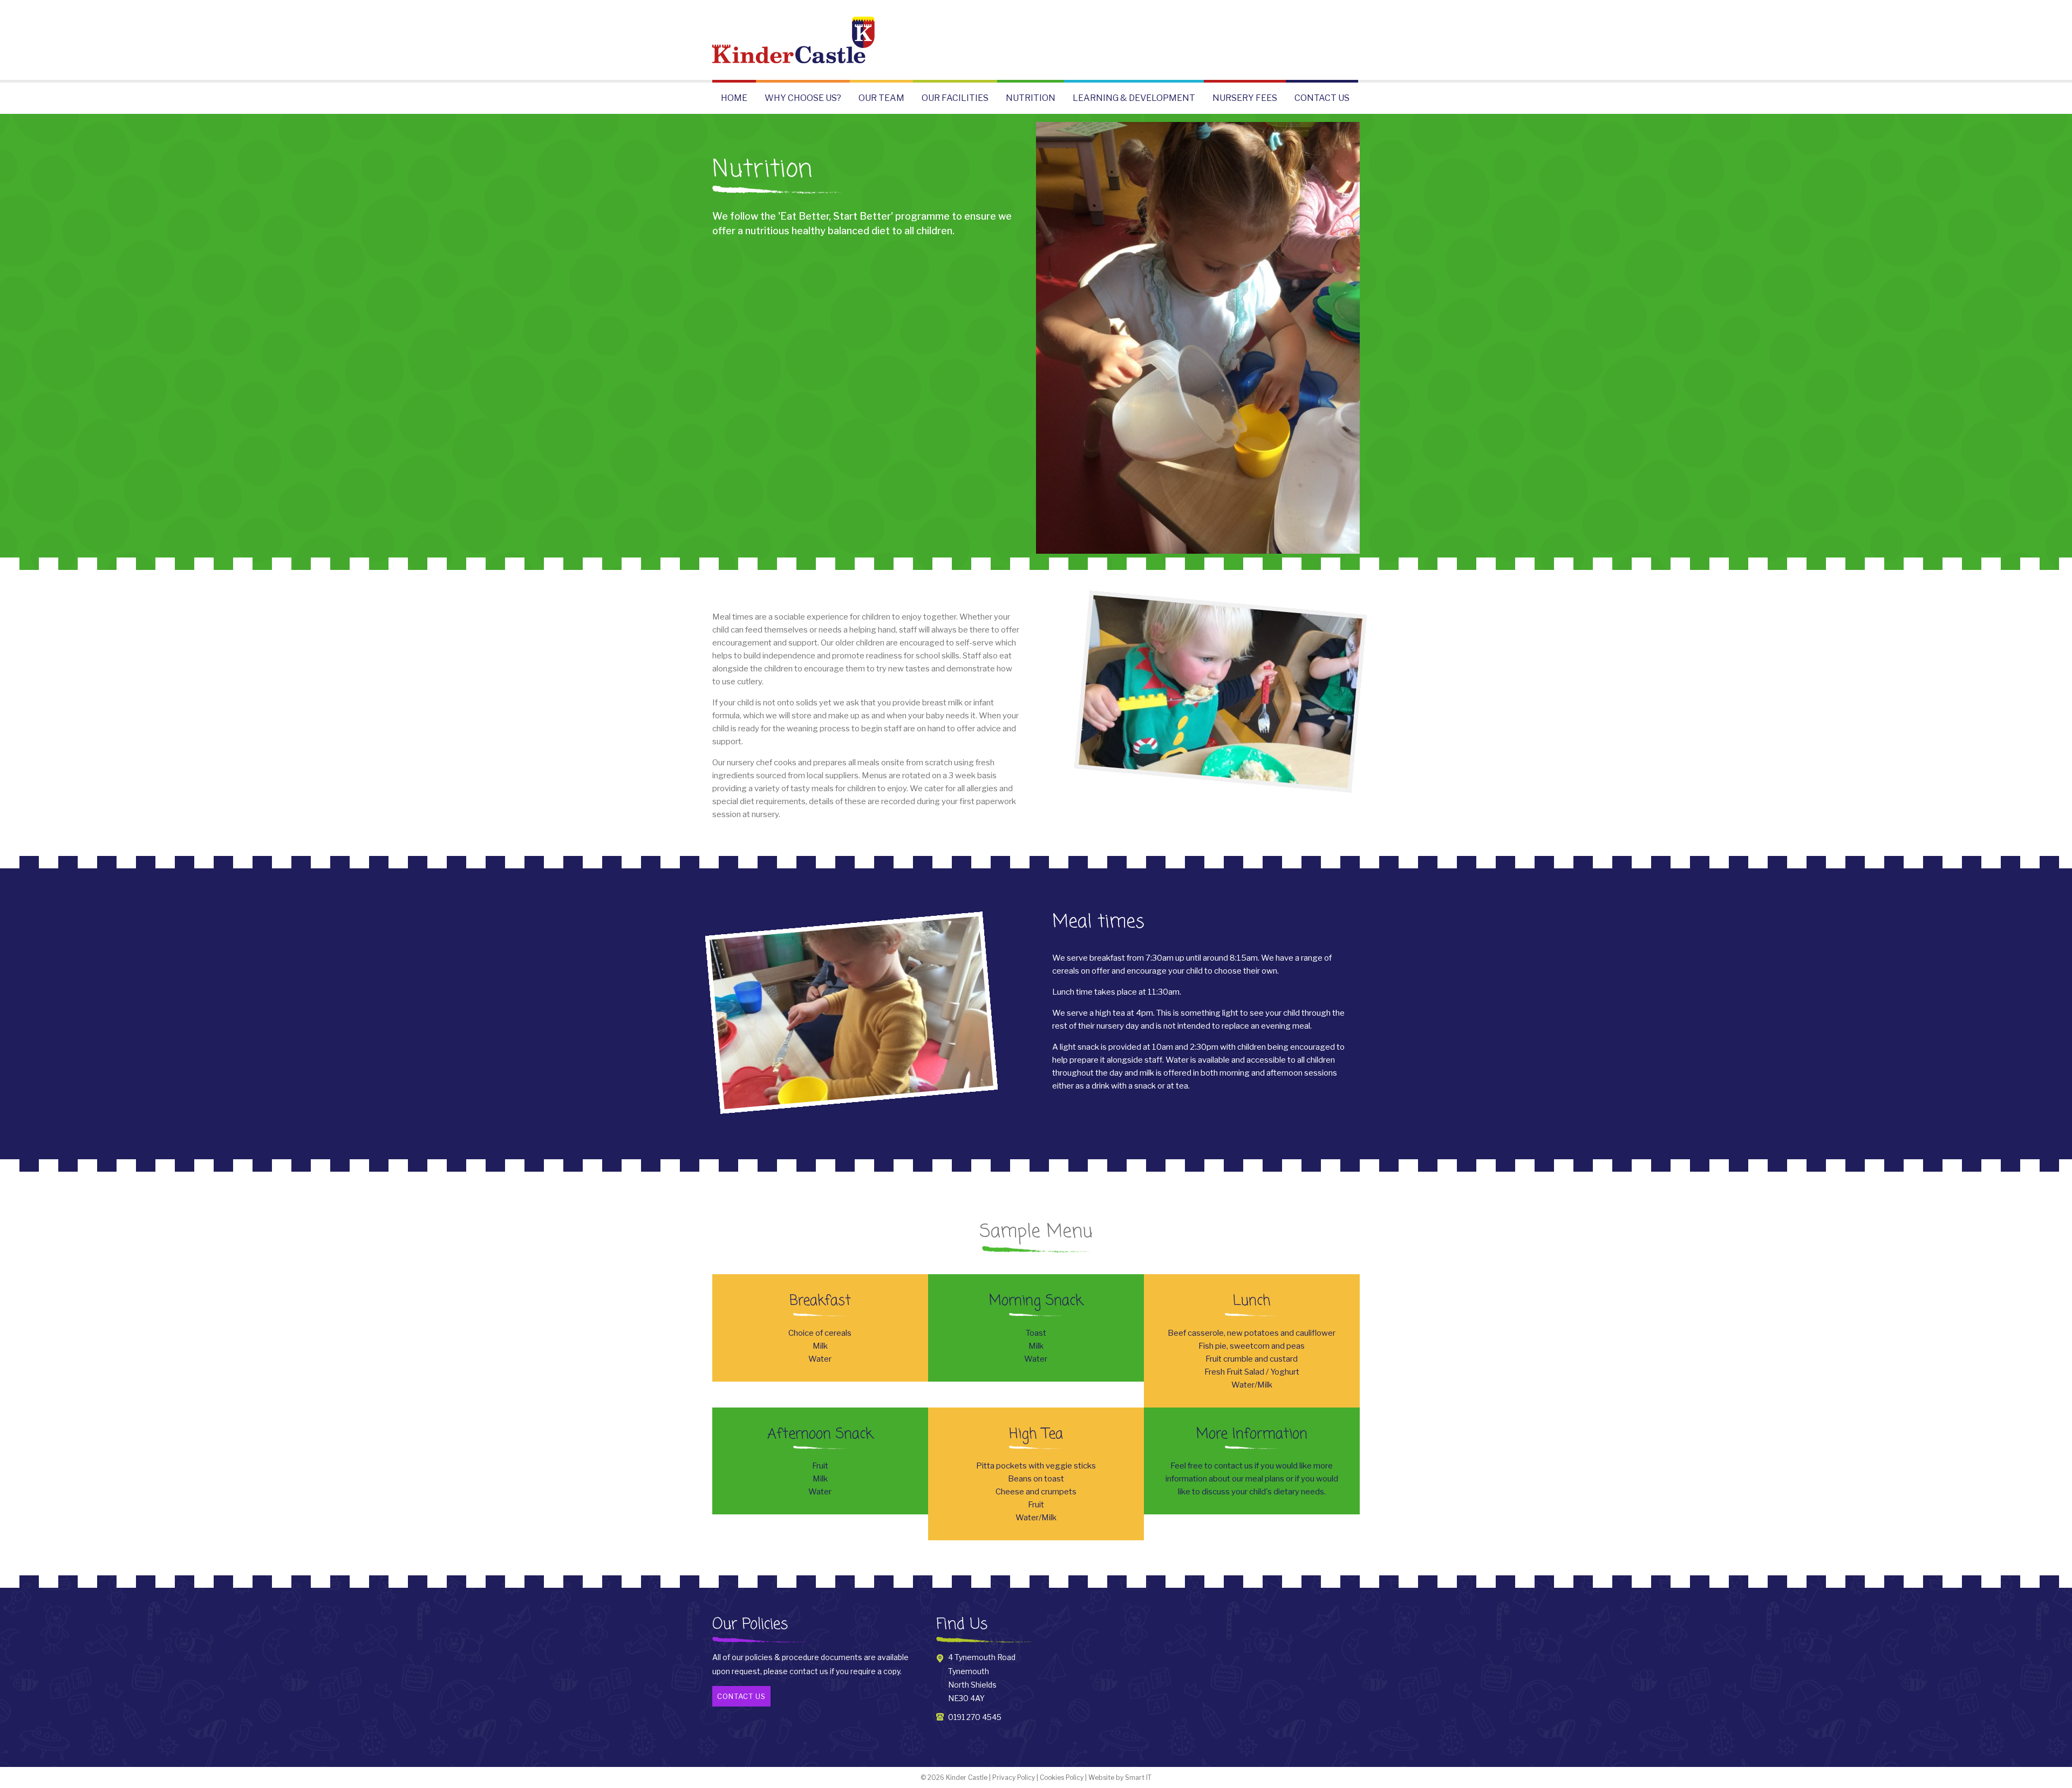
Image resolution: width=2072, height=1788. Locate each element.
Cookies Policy (1062, 1777)
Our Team (881, 98)
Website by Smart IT (1120, 1777)
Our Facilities (955, 98)
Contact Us (1322, 98)
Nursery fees (1245, 98)
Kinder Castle (967, 1777)
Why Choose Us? (803, 98)
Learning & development (1134, 98)
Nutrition (1031, 98)
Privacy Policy (1014, 1777)
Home (734, 98)
